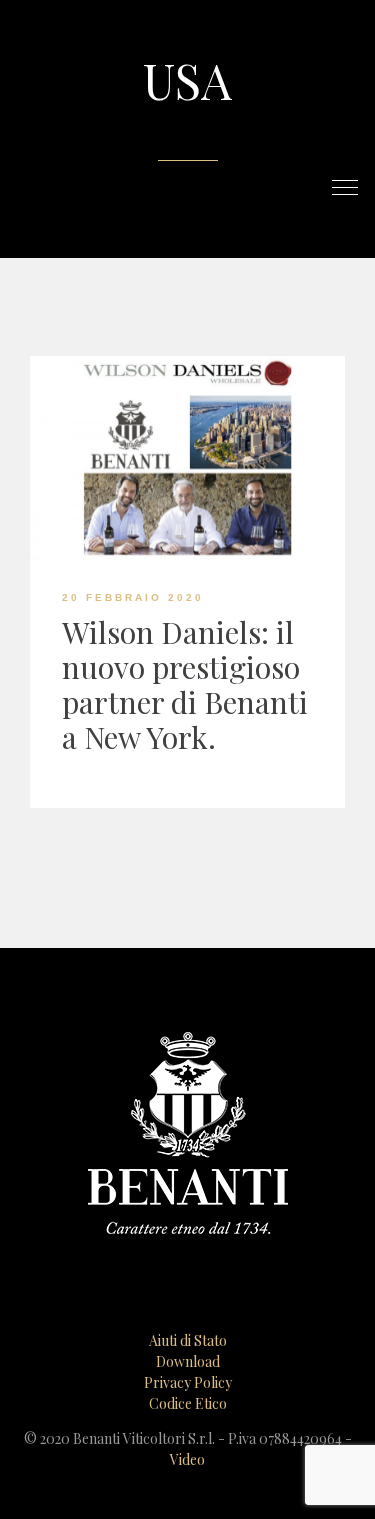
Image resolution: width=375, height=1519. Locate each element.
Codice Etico (188, 1403)
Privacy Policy (188, 1382)
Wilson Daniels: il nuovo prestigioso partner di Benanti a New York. (185, 684)
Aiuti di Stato (188, 1340)
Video (187, 1459)
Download (188, 1361)
